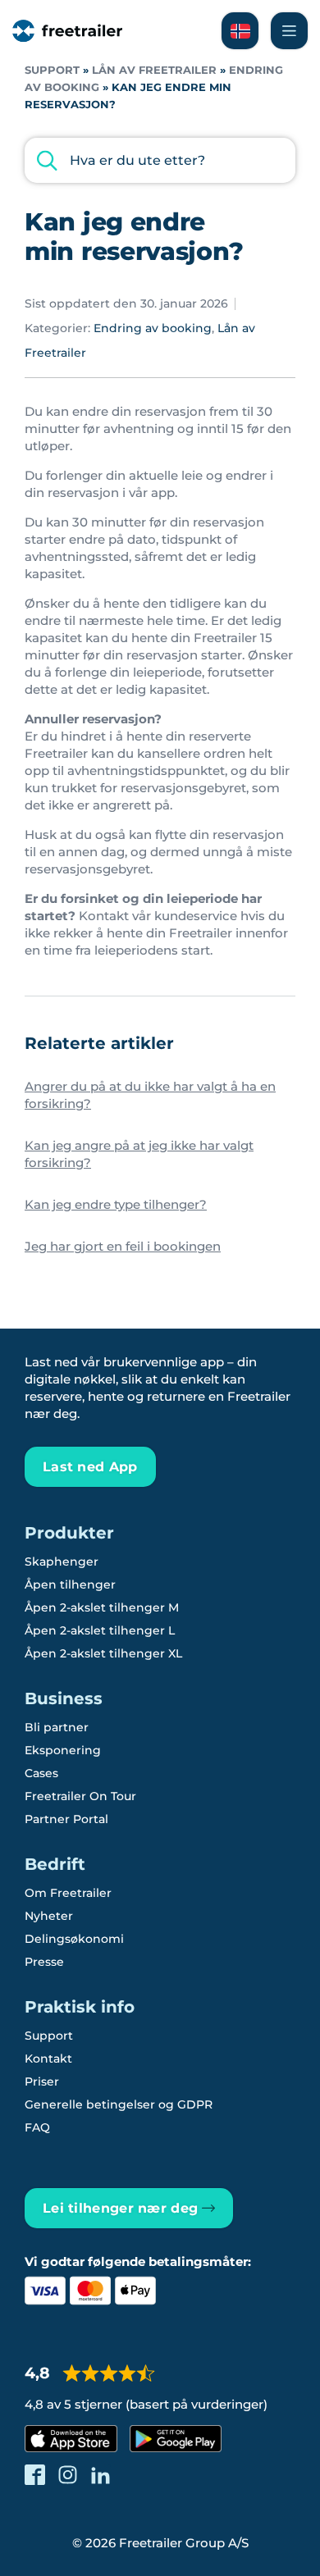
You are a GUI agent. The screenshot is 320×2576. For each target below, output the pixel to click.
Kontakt (48, 2059)
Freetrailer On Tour (80, 1796)
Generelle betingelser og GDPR (119, 2104)
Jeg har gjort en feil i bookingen (123, 1246)
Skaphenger (62, 1562)
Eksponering (63, 1750)
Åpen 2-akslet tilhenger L (100, 1630)
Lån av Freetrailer (154, 70)
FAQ (37, 2127)
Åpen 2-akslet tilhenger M (102, 1607)
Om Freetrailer (68, 1893)
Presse (44, 1962)
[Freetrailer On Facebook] (35, 2475)
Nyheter (49, 1916)
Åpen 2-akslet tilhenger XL (103, 1653)
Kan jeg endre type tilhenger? (116, 1204)
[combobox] (160, 160)
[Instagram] (68, 2475)
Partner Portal (66, 1819)
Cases (41, 1773)
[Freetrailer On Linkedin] (101, 2475)
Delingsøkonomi (74, 1939)
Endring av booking (153, 328)
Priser (42, 2081)
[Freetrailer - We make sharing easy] (67, 31)
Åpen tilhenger (70, 1584)
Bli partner (57, 1727)
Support (52, 70)
